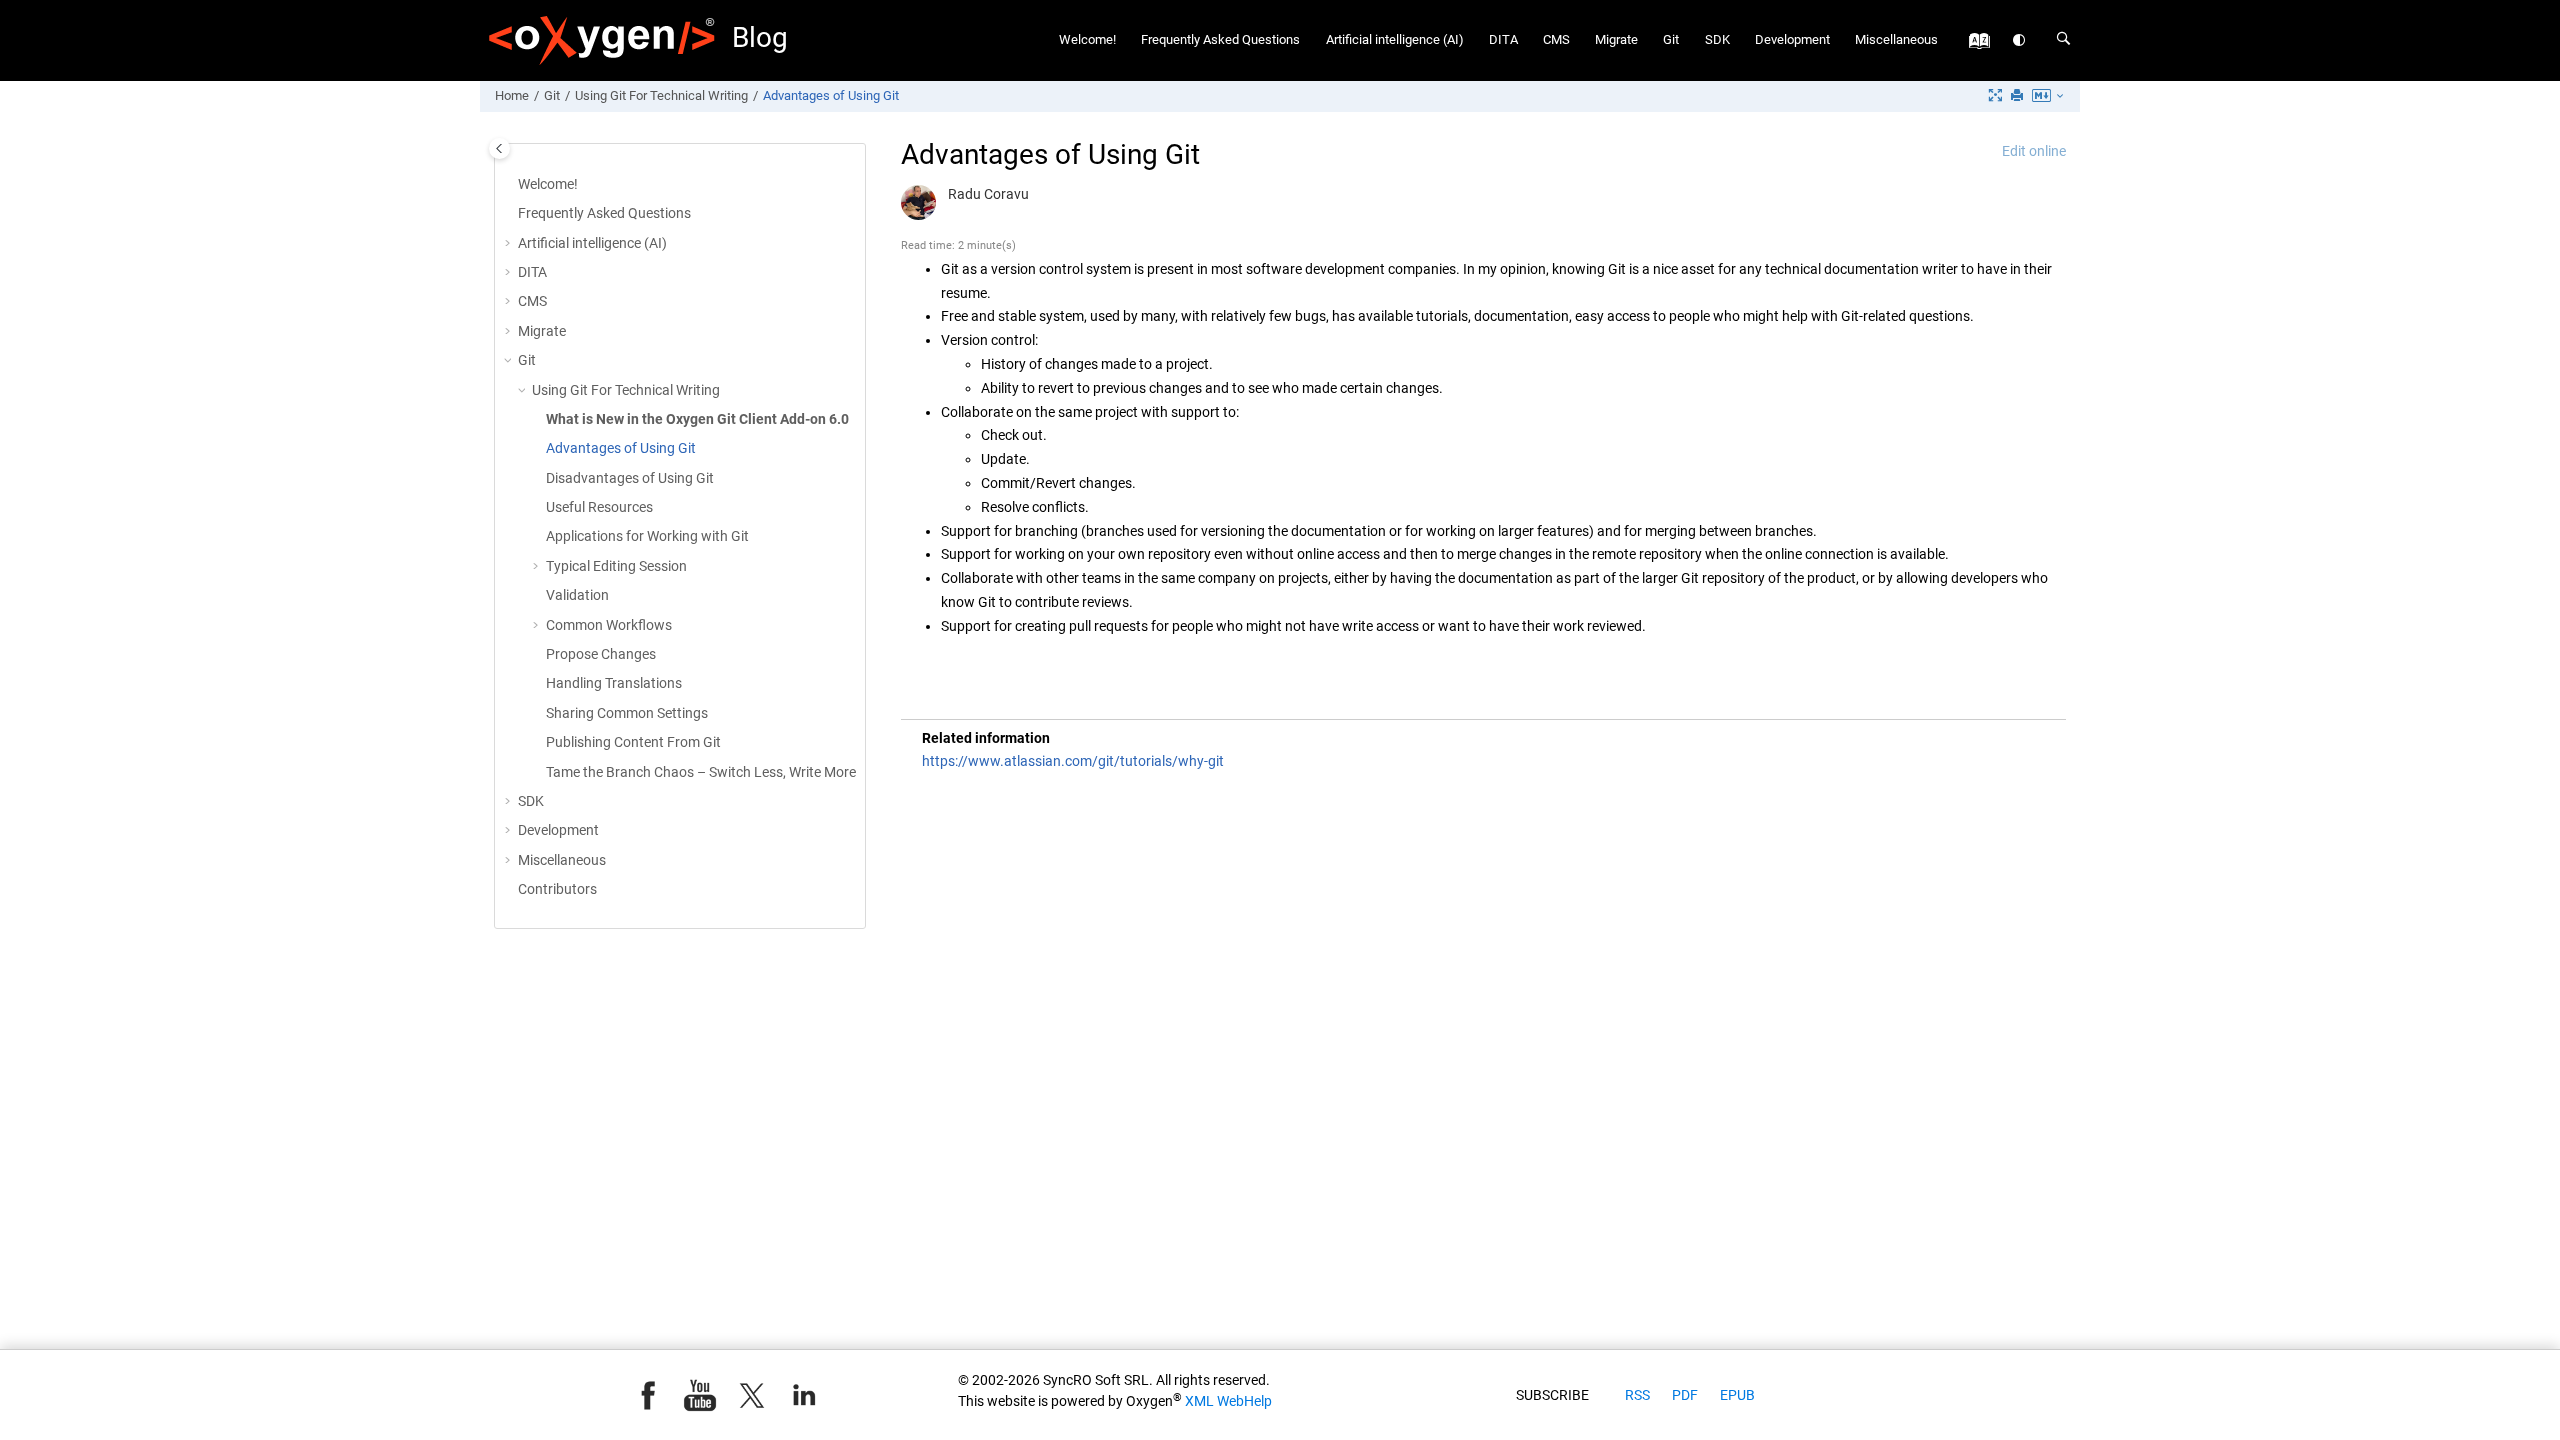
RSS (1637, 1395)
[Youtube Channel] (700, 1395)
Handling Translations (614, 683)
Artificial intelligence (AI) (1395, 39)
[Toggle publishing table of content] (499, 148)
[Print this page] (2019, 96)
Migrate (1616, 39)
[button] (510, 244)
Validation (577, 595)
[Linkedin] (804, 1395)
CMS (1556, 39)
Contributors (557, 889)
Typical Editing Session (616, 566)
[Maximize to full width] (1997, 96)
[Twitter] (752, 1395)
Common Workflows (609, 625)
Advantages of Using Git (831, 95)
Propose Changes (601, 654)
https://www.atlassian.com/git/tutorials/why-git (1073, 761)
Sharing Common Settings (627, 713)
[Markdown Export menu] (2049, 97)
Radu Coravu (988, 194)
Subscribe (1552, 1395)
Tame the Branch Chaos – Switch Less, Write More (701, 772)
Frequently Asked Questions (1220, 39)
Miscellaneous (1896, 39)
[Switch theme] (2020, 40)
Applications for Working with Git (647, 536)
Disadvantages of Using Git (630, 478)
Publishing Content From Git (633, 742)
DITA (1503, 39)
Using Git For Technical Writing (661, 95)
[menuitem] (1088, 40)
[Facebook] (648, 1395)
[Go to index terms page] (1974, 46)
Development (1792, 39)
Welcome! (1087, 39)
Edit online (2034, 151)
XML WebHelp (1228, 1401)
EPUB (1737, 1395)
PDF (1685, 1395)
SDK (1717, 39)
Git (1671, 39)
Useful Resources (599, 507)
